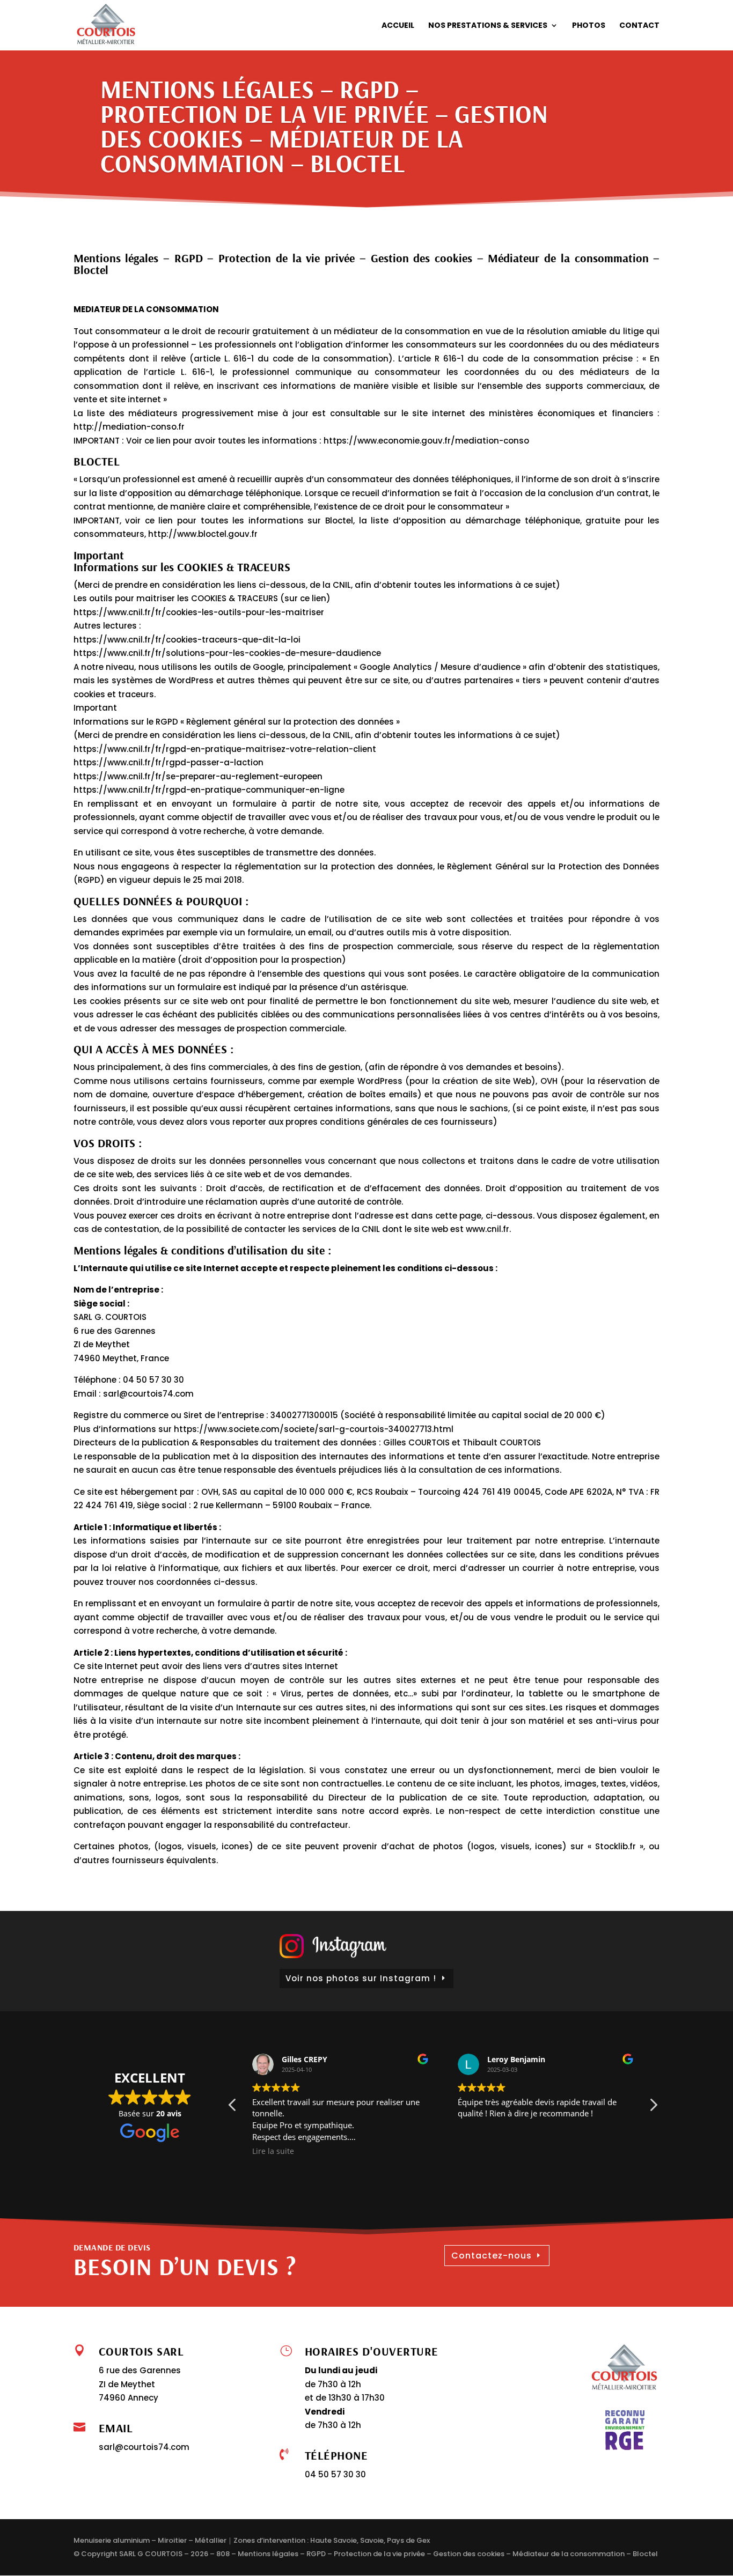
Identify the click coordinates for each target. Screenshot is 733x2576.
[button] (653, 2108)
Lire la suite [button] (273, 2151)
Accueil (398, 26)
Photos (589, 26)
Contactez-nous (492, 2256)
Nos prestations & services (488, 26)
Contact (639, 26)
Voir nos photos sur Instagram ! (361, 1978)
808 (223, 2554)
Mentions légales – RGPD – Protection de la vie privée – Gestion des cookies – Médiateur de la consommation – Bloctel (448, 2554)
